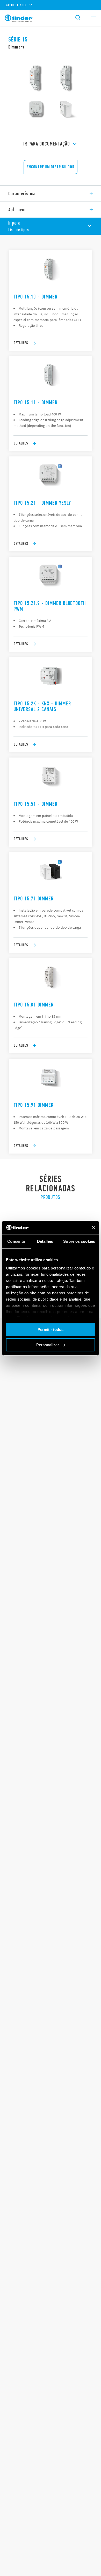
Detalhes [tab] (45, 1241)
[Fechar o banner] (93, 1227)
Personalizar (48, 1345)
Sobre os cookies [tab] (79, 1241)
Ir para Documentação (47, 144)
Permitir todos (51, 1329)
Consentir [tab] (16, 1241)
